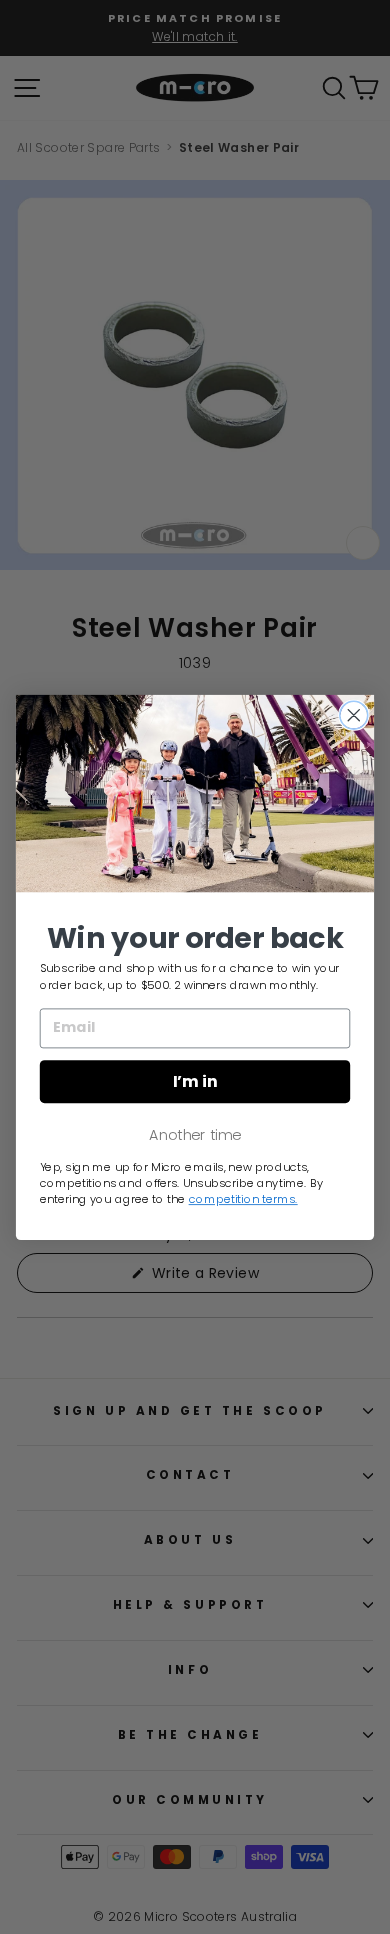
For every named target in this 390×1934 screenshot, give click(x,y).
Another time (195, 1134)
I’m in (195, 1081)
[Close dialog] (354, 715)
